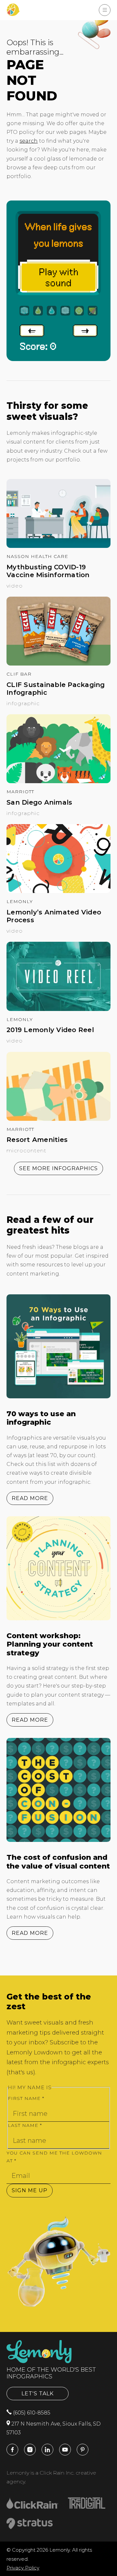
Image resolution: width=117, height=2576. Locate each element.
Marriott (20, 792)
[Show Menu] (105, 10)
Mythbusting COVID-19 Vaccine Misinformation (48, 571)
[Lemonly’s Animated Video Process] (58, 891)
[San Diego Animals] (58, 781)
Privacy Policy (23, 2568)
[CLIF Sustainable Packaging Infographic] (58, 664)
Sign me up (30, 2190)
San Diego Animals (39, 802)
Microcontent (26, 1151)
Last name (25, 2125)
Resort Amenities (37, 1140)
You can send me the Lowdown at (54, 2157)
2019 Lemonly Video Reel (50, 1030)
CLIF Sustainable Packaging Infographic (56, 689)
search (29, 141)
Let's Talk (38, 2394)
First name (26, 2098)
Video (15, 586)
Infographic (23, 703)
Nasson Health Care (37, 556)
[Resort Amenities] (58, 1119)
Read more (30, 1498)
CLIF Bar (19, 674)
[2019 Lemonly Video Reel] (58, 1009)
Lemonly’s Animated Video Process (54, 916)
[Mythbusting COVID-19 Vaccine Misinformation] (58, 546)
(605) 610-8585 (31, 2413)
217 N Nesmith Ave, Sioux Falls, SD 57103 (54, 2428)
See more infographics (58, 1168)
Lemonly (20, 901)
